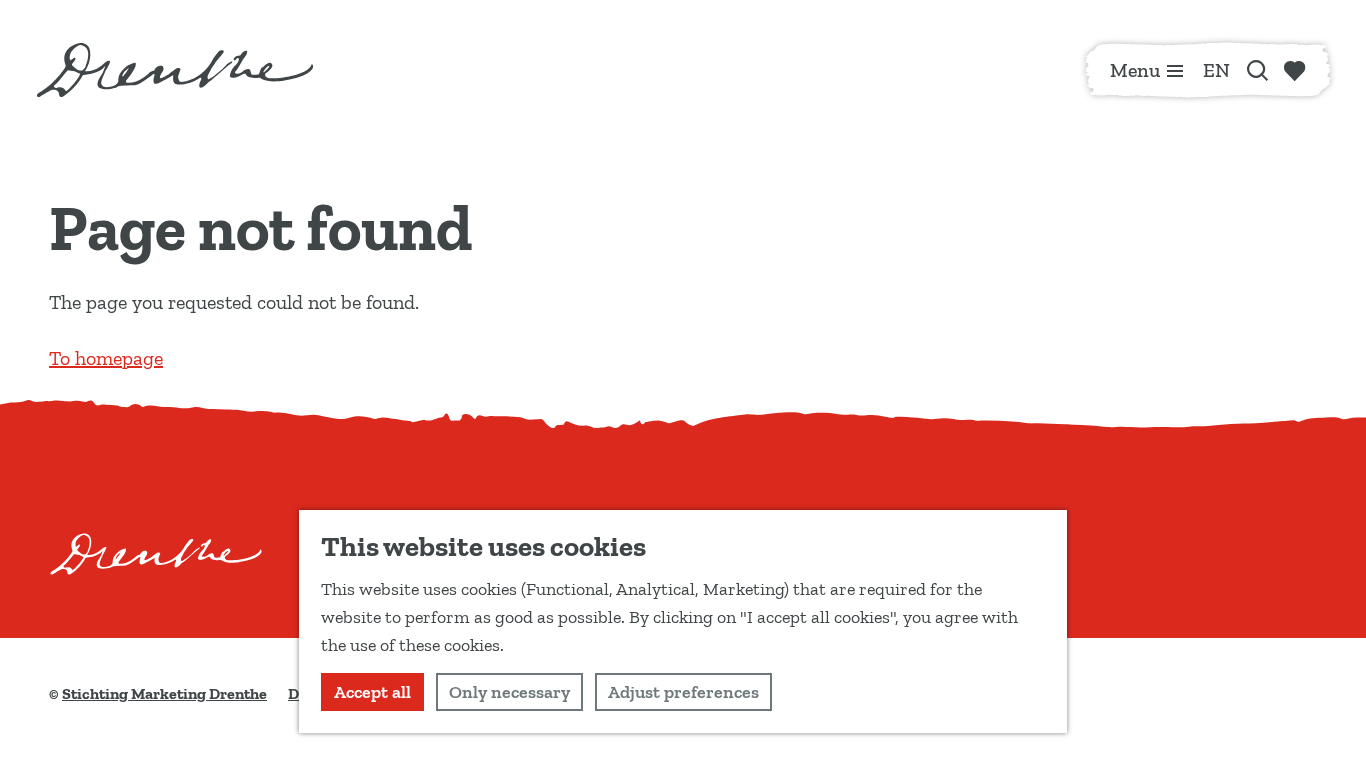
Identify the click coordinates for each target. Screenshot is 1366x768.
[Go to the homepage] (175, 70)
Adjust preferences (683, 692)
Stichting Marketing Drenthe (164, 693)
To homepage (106, 358)
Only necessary (509, 692)
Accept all (372, 692)
